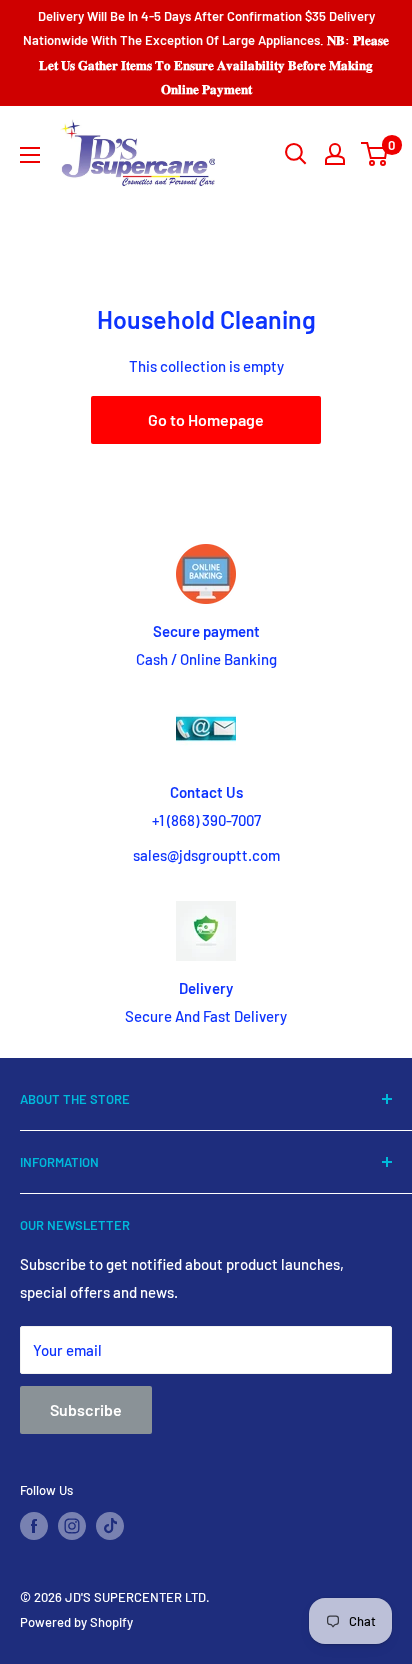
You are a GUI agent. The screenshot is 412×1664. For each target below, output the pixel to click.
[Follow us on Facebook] (34, 1526)
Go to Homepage (206, 419)
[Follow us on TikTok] (110, 1526)
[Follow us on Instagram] (72, 1526)
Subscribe (86, 1409)
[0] (375, 154)
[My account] (335, 154)
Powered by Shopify (76, 1622)
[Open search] (296, 154)
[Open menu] (30, 155)
